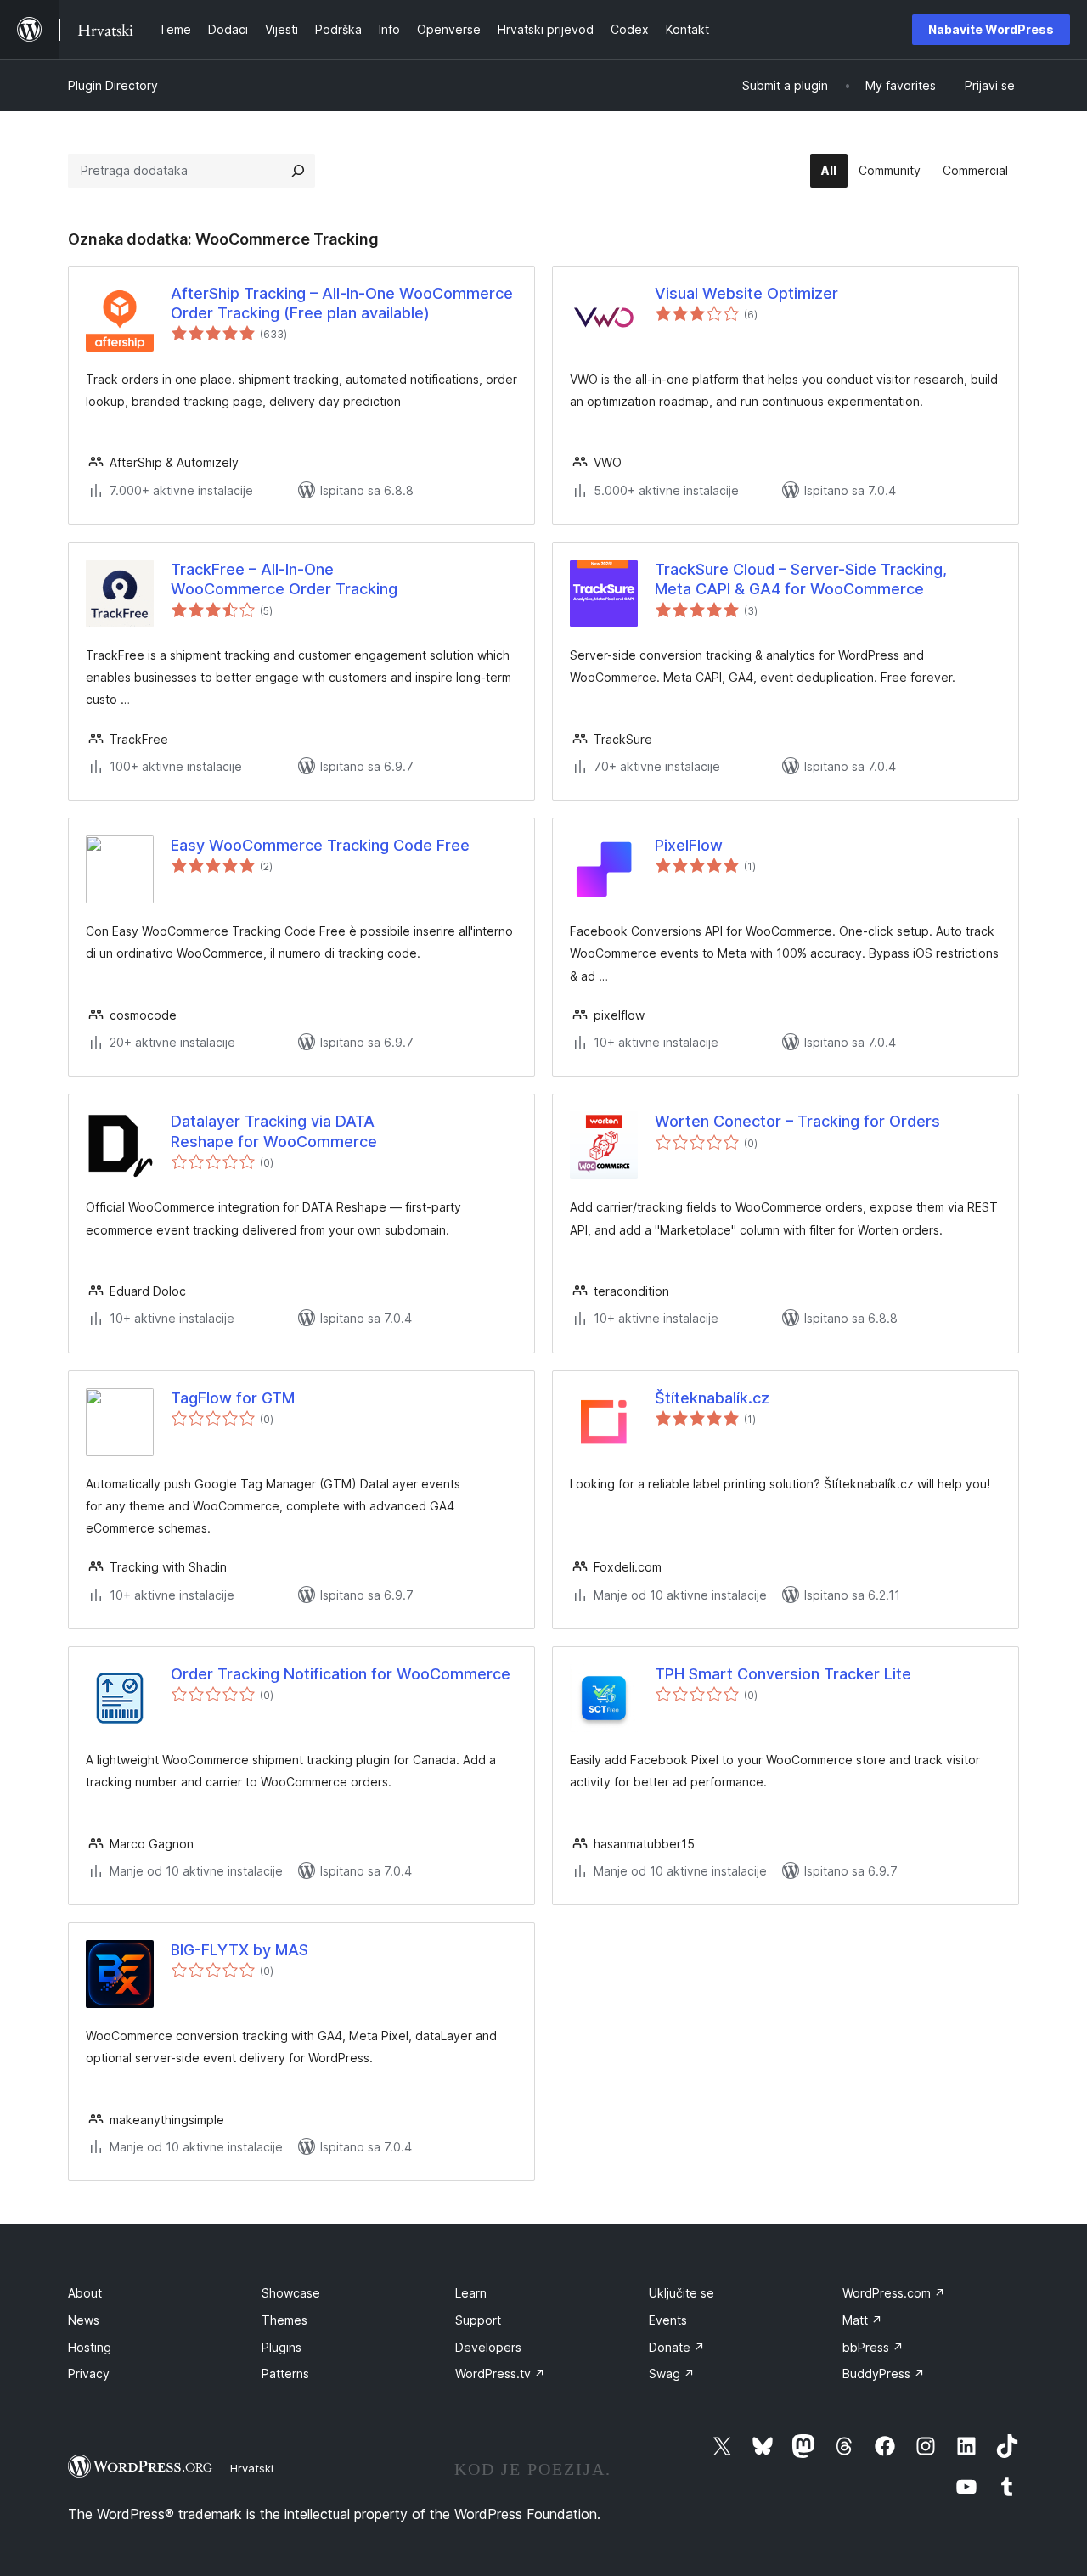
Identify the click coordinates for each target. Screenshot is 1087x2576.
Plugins (282, 2347)
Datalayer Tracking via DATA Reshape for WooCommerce (274, 1131)
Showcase (291, 2293)
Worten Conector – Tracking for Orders (797, 1121)
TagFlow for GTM (233, 1398)
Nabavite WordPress (991, 29)
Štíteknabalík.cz (712, 1398)
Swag (672, 2374)
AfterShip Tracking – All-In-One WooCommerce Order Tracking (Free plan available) (342, 303)
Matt (862, 2320)
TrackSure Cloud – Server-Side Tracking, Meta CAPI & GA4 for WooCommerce (801, 579)
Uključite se (681, 2293)
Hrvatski (252, 2468)
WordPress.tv (500, 2374)
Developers (488, 2347)
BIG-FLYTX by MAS (239, 1950)
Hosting (90, 2347)
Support (478, 2320)
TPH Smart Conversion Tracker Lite (783, 1674)
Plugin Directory (113, 85)
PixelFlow (689, 845)
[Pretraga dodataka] (298, 171)
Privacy (89, 2374)
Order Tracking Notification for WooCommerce (341, 1674)
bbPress (873, 2347)
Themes (284, 2320)
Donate (677, 2347)
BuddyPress (884, 2374)
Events (668, 2320)
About (85, 2293)
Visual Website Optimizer (746, 293)
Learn (471, 2293)
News (84, 2320)
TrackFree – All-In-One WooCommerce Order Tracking (284, 579)
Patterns (285, 2374)
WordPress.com (894, 2293)
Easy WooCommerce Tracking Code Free (320, 845)
